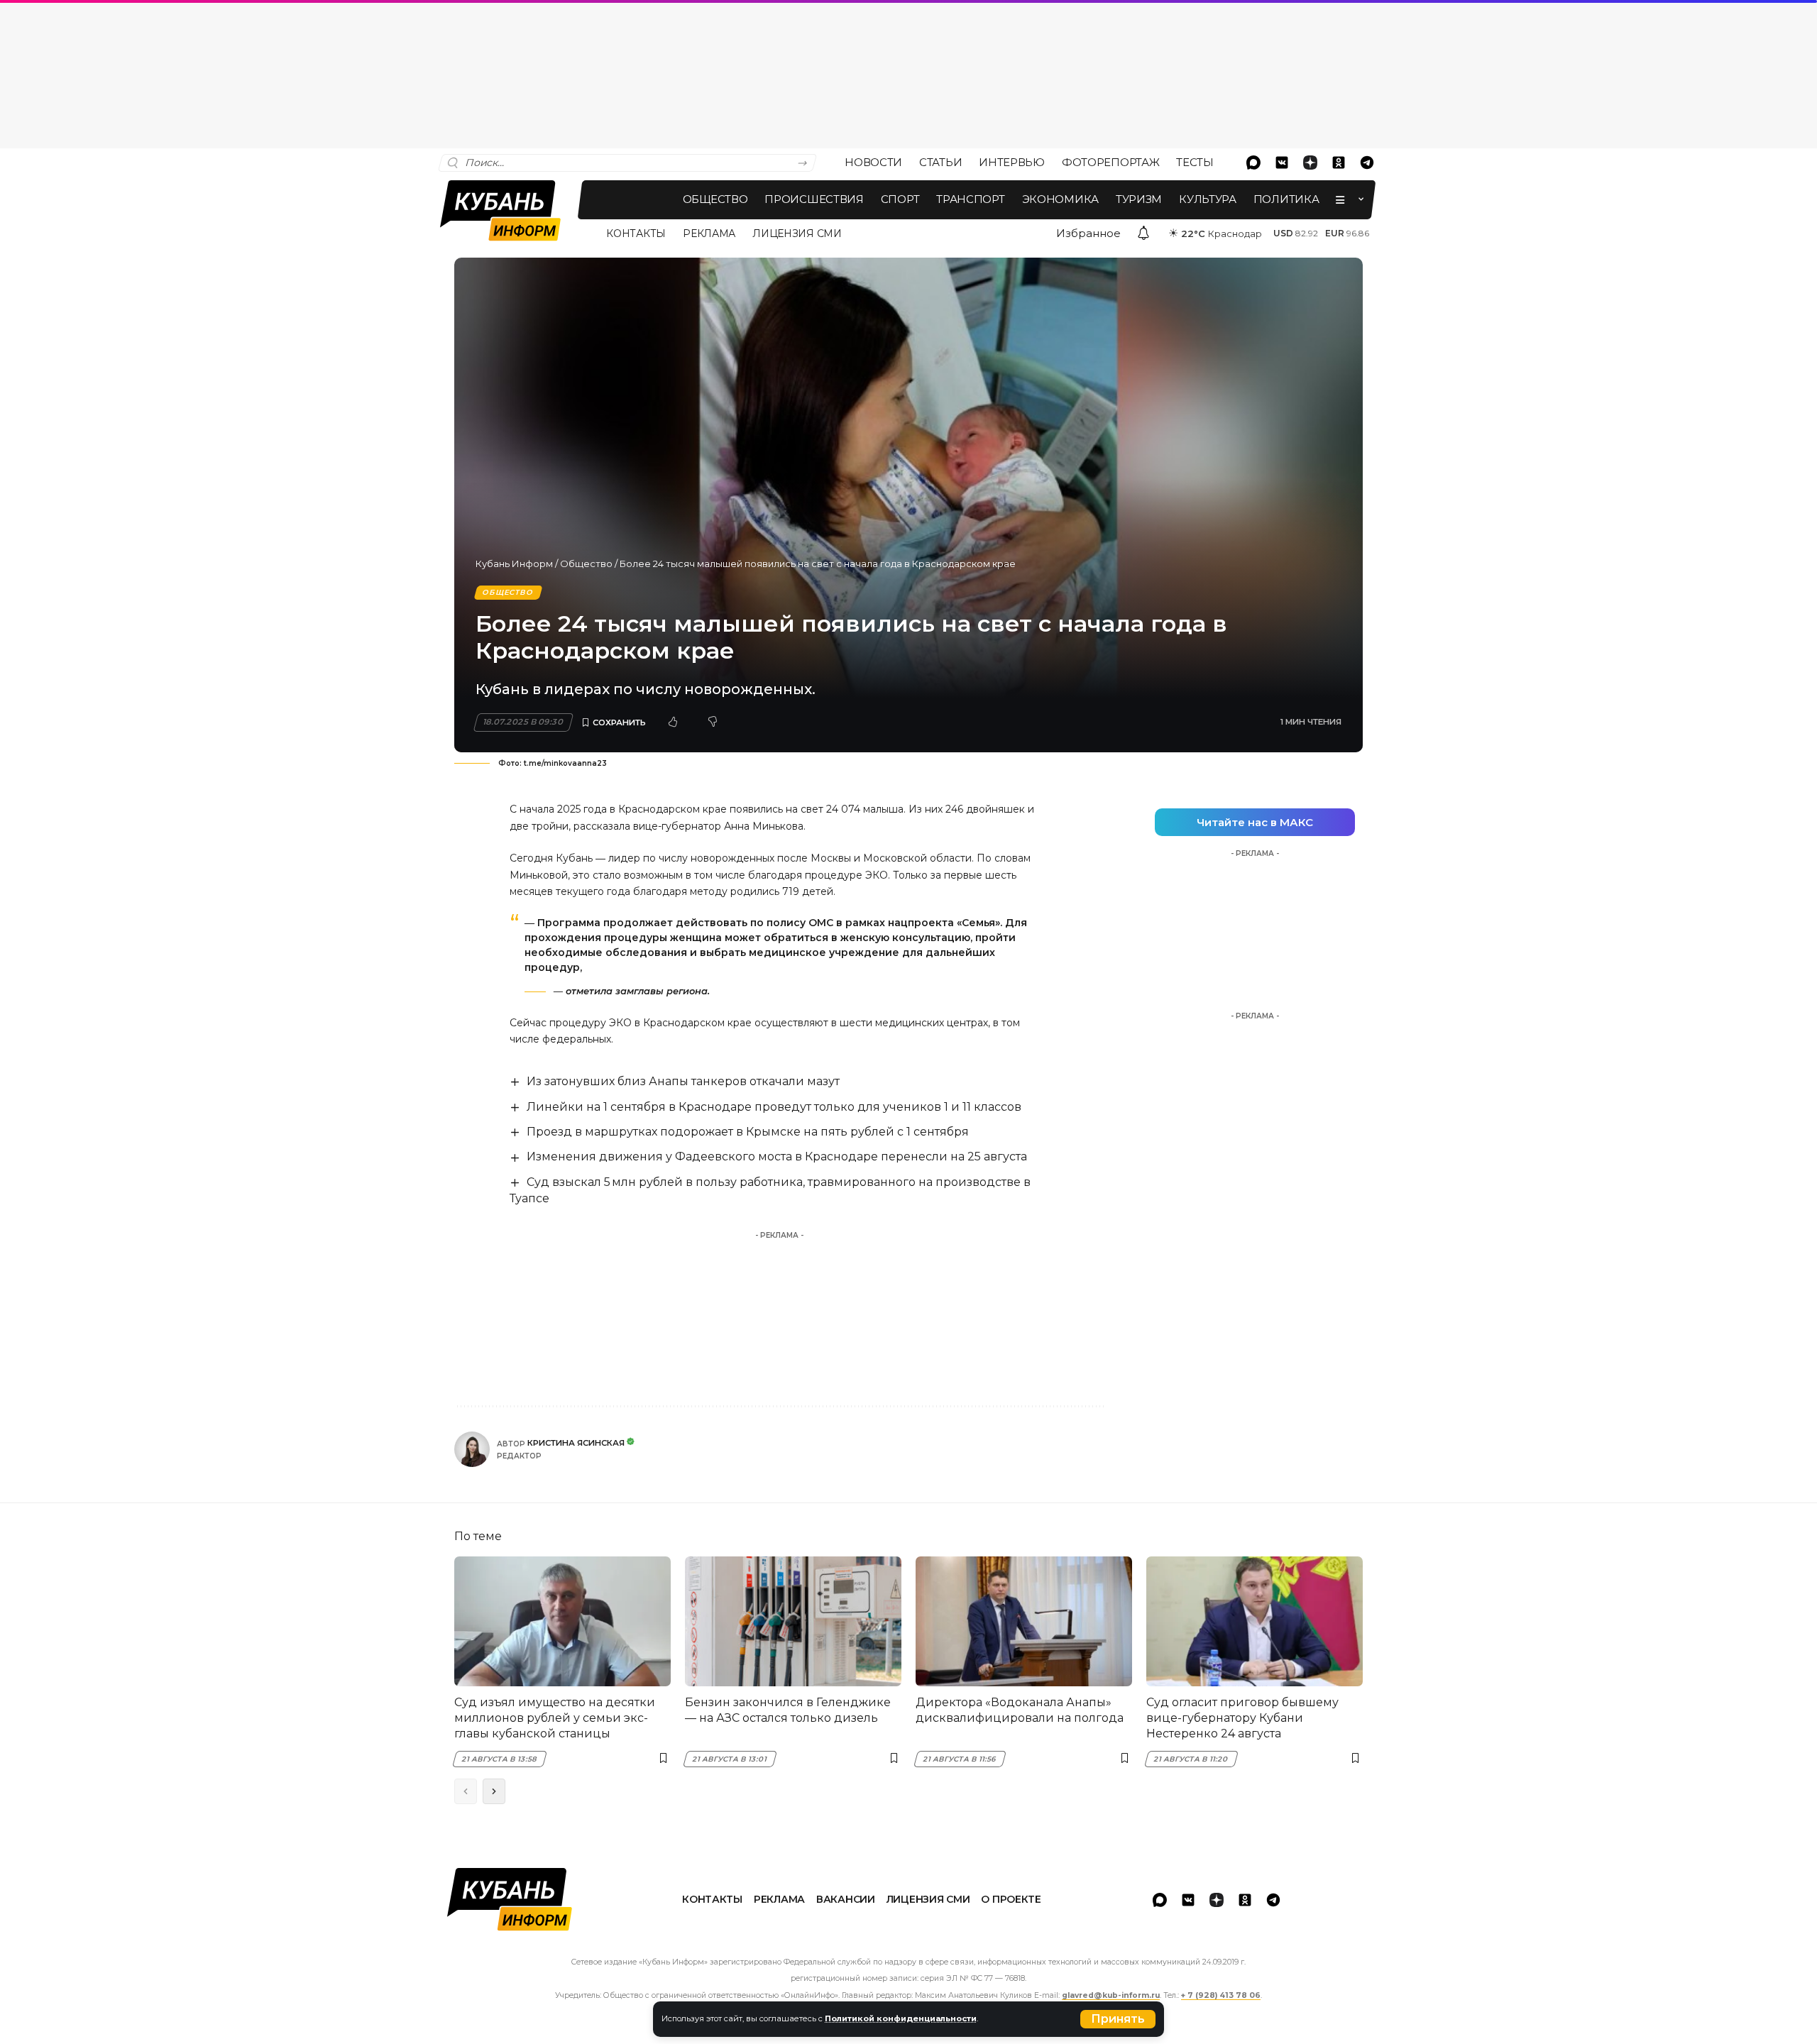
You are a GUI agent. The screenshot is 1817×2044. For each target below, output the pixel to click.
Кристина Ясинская (576, 1443)
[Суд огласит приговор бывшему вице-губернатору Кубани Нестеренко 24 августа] (1255, 1621)
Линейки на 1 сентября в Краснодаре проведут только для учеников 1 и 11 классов (774, 1107)
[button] (1118, 2019)
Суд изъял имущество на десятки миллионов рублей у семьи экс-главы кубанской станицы (555, 1718)
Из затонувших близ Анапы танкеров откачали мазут (683, 1081)
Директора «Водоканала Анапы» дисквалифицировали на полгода (1020, 1710)
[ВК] (1282, 163)
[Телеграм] (1367, 163)
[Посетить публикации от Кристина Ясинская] (472, 1449)
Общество (586, 564)
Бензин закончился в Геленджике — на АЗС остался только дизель (788, 1710)
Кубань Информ (514, 564)
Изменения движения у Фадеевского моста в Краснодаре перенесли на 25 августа (777, 1156)
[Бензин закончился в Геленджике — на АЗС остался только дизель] (793, 1621)
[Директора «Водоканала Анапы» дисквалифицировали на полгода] (1024, 1621)
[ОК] (1339, 163)
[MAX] (1253, 163)
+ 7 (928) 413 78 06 (1221, 1995)
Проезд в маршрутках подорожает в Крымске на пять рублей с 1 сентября (748, 1132)
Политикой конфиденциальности (901, 2018)
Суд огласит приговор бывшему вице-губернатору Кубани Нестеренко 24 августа (1242, 1718)
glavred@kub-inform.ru (1111, 1995)
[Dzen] (1310, 163)
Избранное (1088, 233)
